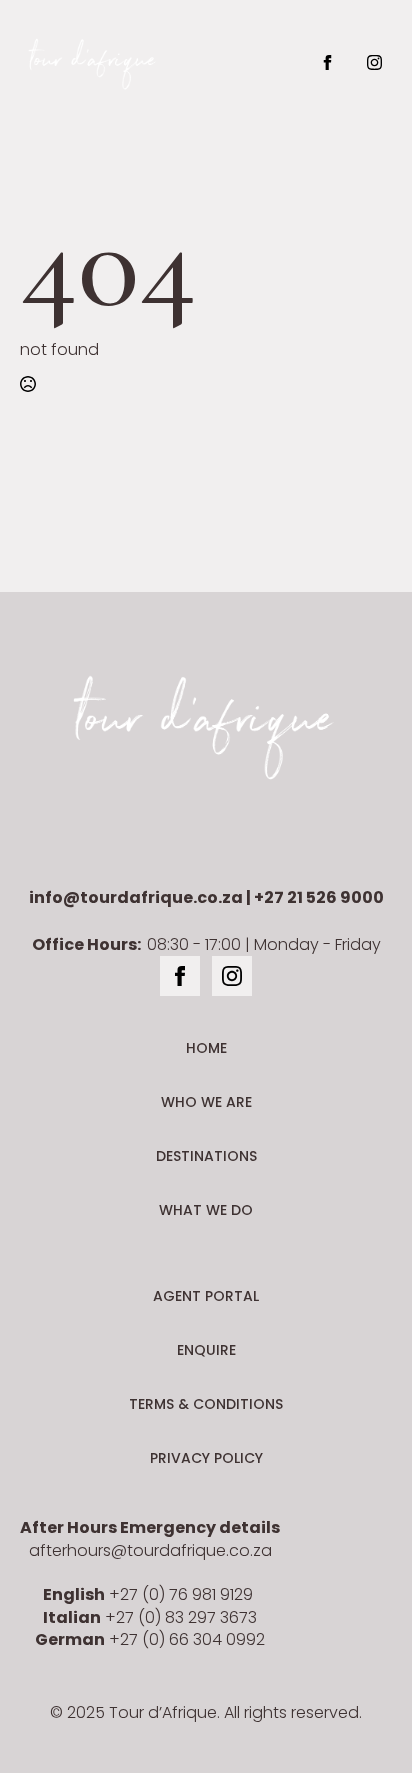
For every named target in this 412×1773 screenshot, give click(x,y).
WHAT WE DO (206, 1210)
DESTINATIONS (206, 1156)
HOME (206, 1048)
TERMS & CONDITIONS (206, 1404)
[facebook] (327, 62)
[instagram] (374, 62)
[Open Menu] (258, 62)
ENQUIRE (206, 1350)
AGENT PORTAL (206, 1296)
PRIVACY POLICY (206, 1458)
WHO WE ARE (206, 1102)
